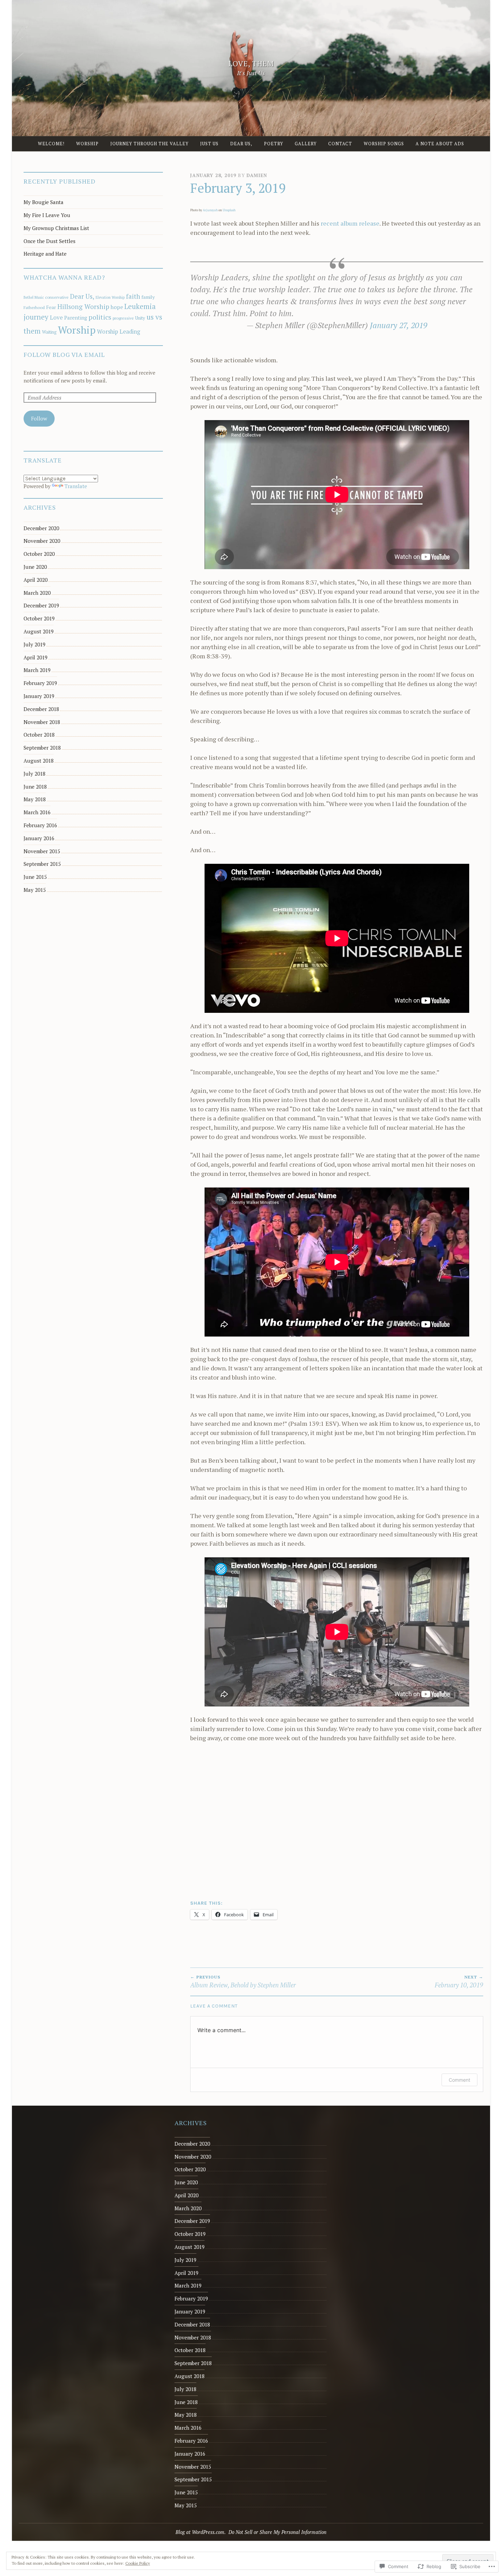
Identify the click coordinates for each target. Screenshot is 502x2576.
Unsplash (229, 210)
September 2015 (42, 864)
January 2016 (39, 838)
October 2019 (39, 618)
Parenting (76, 318)
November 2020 (42, 541)
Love (56, 318)
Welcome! (51, 144)
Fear (51, 307)
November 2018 (42, 722)
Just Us (209, 144)
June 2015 (35, 877)
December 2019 (41, 605)
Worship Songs (384, 144)
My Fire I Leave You (47, 215)
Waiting (49, 332)
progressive (123, 318)
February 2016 (40, 825)
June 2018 (35, 787)
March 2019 (37, 670)
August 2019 (39, 631)
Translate (76, 486)
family (148, 297)
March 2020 (37, 593)
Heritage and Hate (45, 254)
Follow (39, 418)
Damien (257, 175)
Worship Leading (118, 332)
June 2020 (35, 567)
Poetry (274, 144)
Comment (459, 2080)
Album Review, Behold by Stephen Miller (243, 1982)
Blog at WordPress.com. (201, 2532)
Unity (140, 318)
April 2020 (36, 580)
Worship (87, 144)
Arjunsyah (210, 210)
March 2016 (37, 812)
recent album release (350, 223)
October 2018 (39, 735)
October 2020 (39, 554)
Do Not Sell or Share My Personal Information (277, 2532)
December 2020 (41, 528)
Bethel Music (34, 297)
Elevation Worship (110, 297)
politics (100, 317)
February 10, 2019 (459, 1982)
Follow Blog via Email (64, 354)
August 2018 (39, 761)
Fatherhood (34, 307)
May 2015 (35, 890)
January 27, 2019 (399, 325)
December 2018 (41, 709)
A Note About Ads (440, 144)
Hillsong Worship (83, 306)
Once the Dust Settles (50, 241)
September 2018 (42, 748)
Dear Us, (241, 144)
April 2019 (36, 657)
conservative (57, 297)
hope (117, 307)
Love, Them (251, 64)
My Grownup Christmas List (56, 228)
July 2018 (34, 774)
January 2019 (39, 696)
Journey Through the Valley (149, 144)
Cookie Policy (138, 2563)
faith (133, 296)
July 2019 (34, 644)
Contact (340, 144)
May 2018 (35, 799)
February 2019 (40, 683)
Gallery (306, 144)
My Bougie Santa (44, 202)
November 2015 (42, 851)
